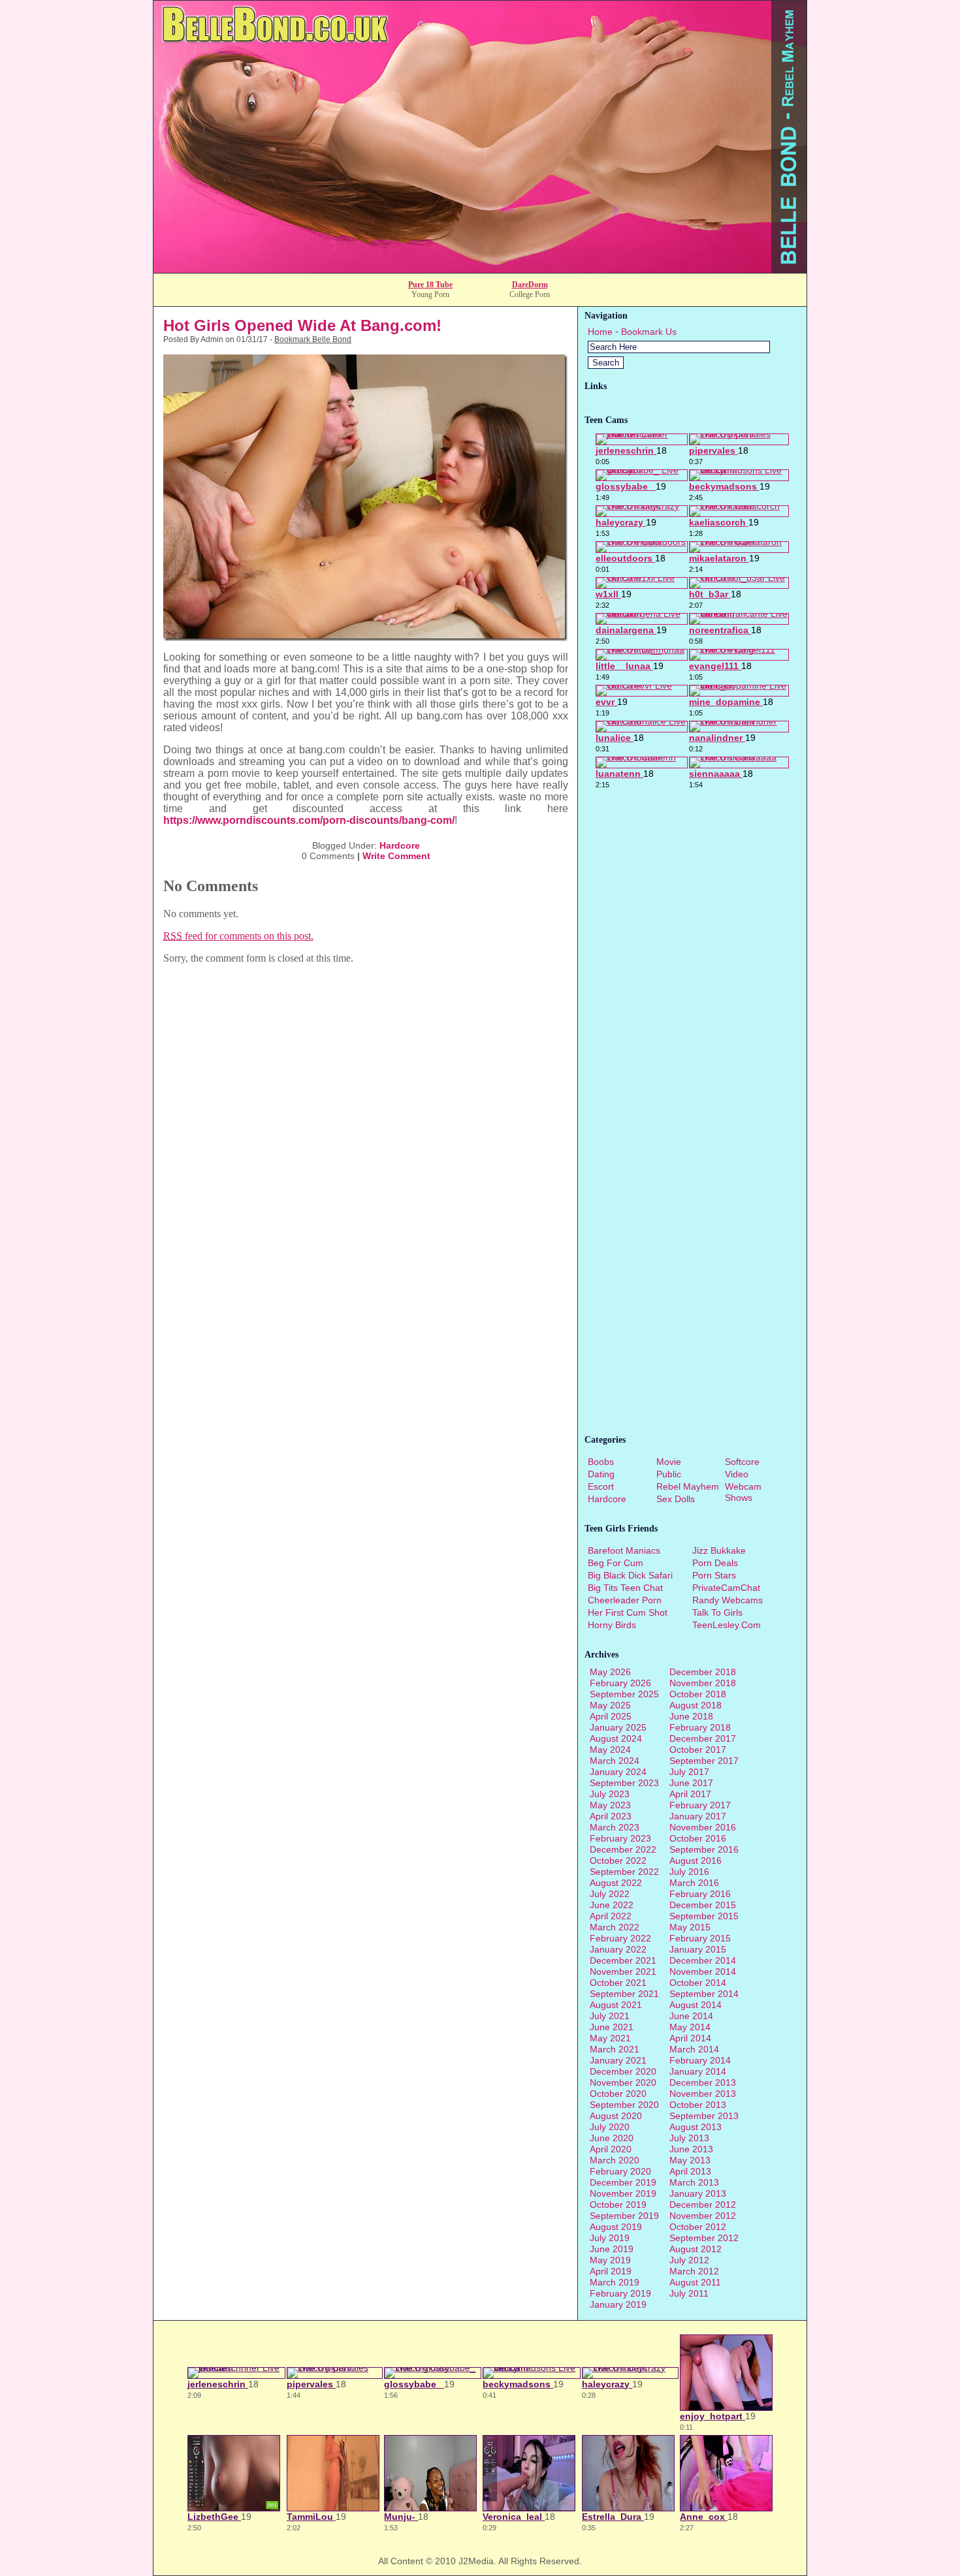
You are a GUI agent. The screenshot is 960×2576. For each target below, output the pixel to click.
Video (737, 1474)
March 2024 (615, 1761)
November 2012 (703, 2216)
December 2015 (703, 1905)
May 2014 (690, 2027)
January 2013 (698, 2193)
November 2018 (703, 1683)
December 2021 (623, 1960)
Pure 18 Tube (430, 285)
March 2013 (694, 2182)
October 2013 (698, 2105)
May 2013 (690, 2160)
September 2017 (704, 1761)
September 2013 (704, 2116)
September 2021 (624, 1994)
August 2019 (616, 2227)
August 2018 (696, 1705)
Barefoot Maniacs (624, 1550)
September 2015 (704, 1916)
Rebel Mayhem (688, 1486)
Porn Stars (714, 1575)
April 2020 (611, 2149)
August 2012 (696, 2249)
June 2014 (691, 2016)
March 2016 (694, 1883)
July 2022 (610, 1894)
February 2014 (700, 2060)
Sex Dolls (676, 1499)
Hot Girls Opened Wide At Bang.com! (302, 325)
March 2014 (694, 2049)
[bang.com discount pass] (365, 637)
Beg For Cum (616, 1563)
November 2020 (623, 2082)
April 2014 (690, 2038)
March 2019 (615, 2282)
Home (600, 332)
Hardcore (400, 845)
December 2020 (623, 2071)
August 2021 (616, 2005)
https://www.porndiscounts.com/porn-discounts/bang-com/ (309, 820)
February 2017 (700, 1805)
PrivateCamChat (726, 1588)
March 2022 (615, 1927)
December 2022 (623, 1849)
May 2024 (610, 1750)
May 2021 (610, 2038)
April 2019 (611, 2271)
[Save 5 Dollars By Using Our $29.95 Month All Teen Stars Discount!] (480, 269)
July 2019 (610, 2238)
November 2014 (703, 1971)
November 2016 (703, 1827)
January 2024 (618, 1772)
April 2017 (690, 1794)
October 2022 (618, 1861)
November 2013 (703, 2094)
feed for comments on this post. (238, 936)
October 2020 (618, 2094)
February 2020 (620, 2171)
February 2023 (620, 1838)
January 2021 (618, 2060)
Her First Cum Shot (628, 1612)
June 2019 (612, 2249)
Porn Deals (715, 1563)
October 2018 (698, 1694)
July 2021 (610, 2016)
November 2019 (623, 2193)
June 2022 (612, 1905)
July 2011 (689, 2293)
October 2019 (618, 2205)
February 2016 (700, 1894)
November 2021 (623, 1971)
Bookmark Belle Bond (313, 339)
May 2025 (610, 1705)
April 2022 (611, 1916)
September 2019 (624, 2216)
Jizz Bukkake (719, 1550)
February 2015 (700, 1938)
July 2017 (689, 1772)
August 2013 (696, 2127)
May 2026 (610, 1672)
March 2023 (615, 1827)
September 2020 (624, 2105)
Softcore (742, 1462)
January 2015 (698, 1949)
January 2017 (698, 1816)
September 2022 (624, 1872)
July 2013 (689, 2138)
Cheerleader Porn (625, 1600)
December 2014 (703, 1960)
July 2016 (689, 1872)
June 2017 (691, 1783)
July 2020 (610, 2127)
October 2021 (618, 1983)
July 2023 (610, 1794)
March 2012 (694, 2271)
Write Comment (396, 856)
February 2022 (620, 1938)
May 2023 (610, 1805)
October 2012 (698, 2227)
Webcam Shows (743, 1492)
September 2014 (704, 1994)
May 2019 (610, 2260)
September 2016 (704, 1849)
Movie (669, 1462)
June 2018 (691, 1716)
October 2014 (698, 1983)
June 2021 (612, 2027)
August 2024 (616, 1738)
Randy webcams (728, 1600)
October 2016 (698, 1838)
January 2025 (618, 1727)
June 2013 (691, 2149)
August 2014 (696, 2005)
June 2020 (612, 2138)
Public (669, 1474)
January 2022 (618, 1949)
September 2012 (704, 2238)
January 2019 (618, 2304)
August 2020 (616, 2116)
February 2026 (620, 1683)
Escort (601, 1486)
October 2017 (698, 1750)
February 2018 (700, 1727)
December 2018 (703, 1672)
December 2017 (703, 1738)
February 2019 (620, 2293)
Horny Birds (612, 1625)
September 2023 (624, 1783)
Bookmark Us (649, 332)
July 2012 (689, 2260)
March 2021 (615, 2049)
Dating (601, 1474)
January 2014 (698, 2071)
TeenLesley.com (727, 1625)
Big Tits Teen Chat (625, 1588)
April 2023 (611, 1816)
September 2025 (624, 1694)
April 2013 (690, 2171)
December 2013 (703, 2082)
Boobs (601, 1462)
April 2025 (611, 1716)
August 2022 (616, 1883)
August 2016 (696, 1861)
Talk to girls (717, 1612)
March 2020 (615, 2160)
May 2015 (690, 1927)
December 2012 (703, 2205)
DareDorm (530, 285)
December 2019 (623, 2182)
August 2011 (695, 2282)
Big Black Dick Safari (630, 1575)
